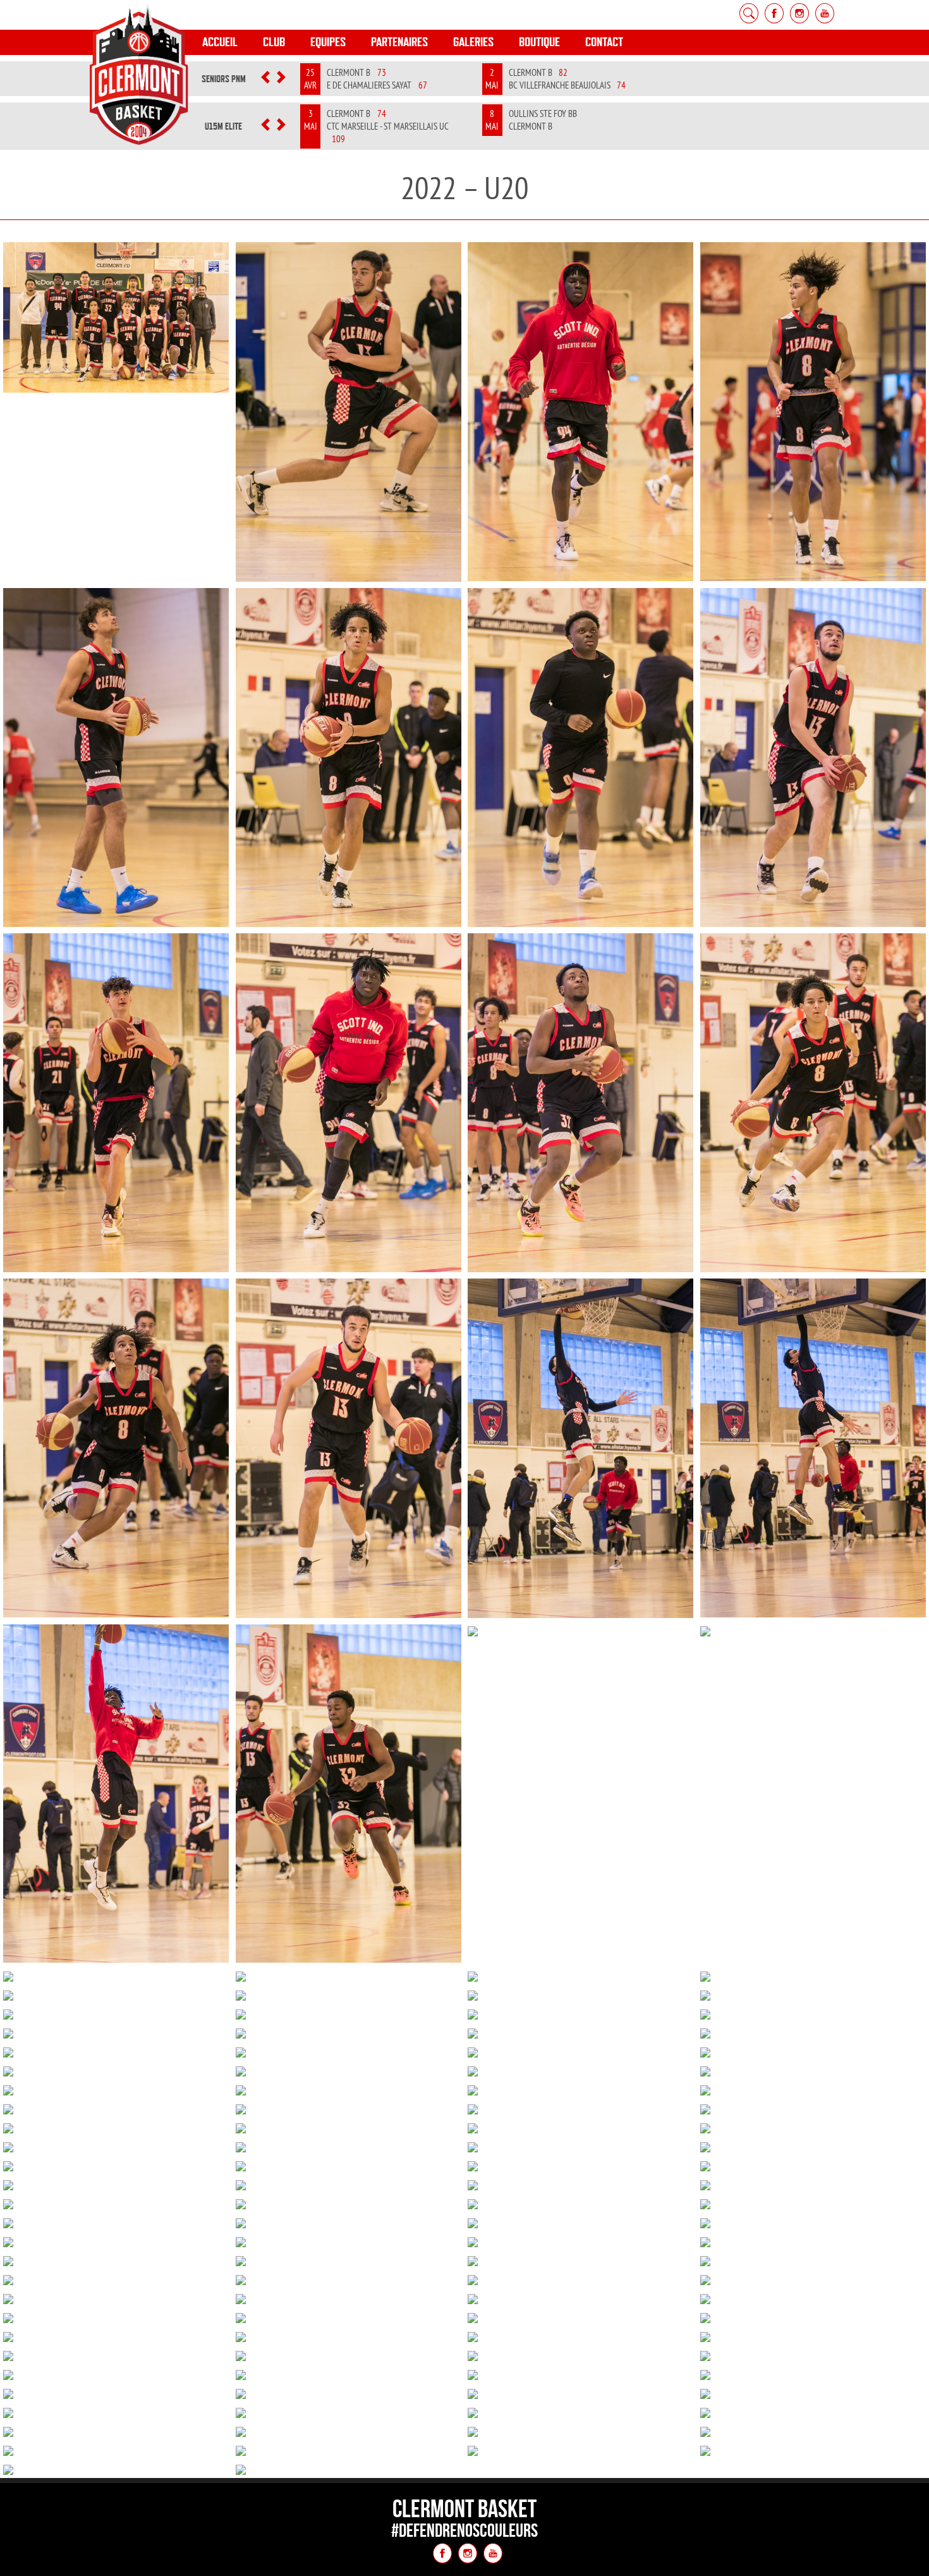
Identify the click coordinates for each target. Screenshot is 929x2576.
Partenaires (399, 42)
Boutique (539, 42)
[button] (266, 79)
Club (274, 42)
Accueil (220, 42)
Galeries (473, 42)
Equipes (328, 42)
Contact (604, 42)
